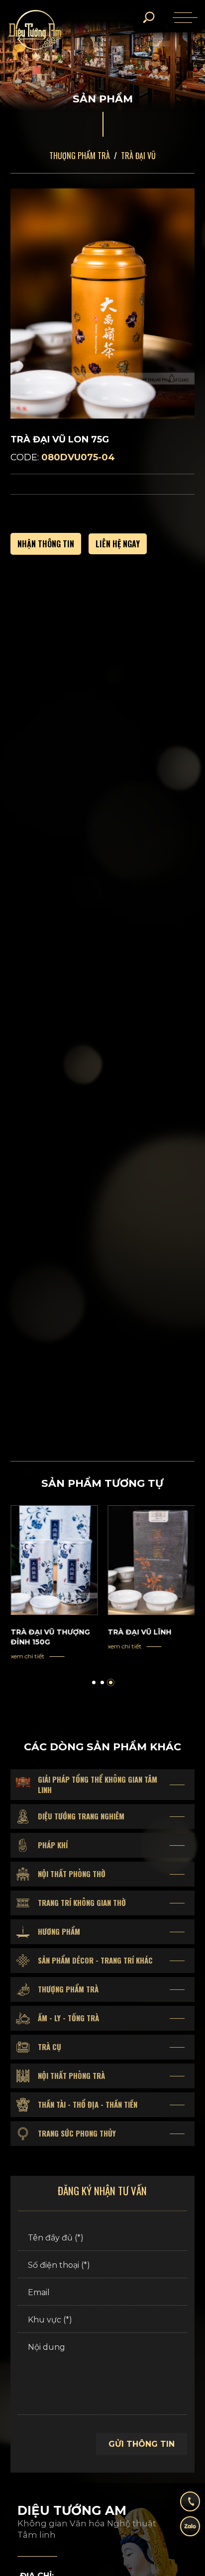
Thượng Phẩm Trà (80, 156)
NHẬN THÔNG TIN (46, 544)
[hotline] (190, 2505)
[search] (148, 17)
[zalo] (190, 2530)
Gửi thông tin (142, 2444)
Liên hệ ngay (118, 544)
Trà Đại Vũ (138, 156)
